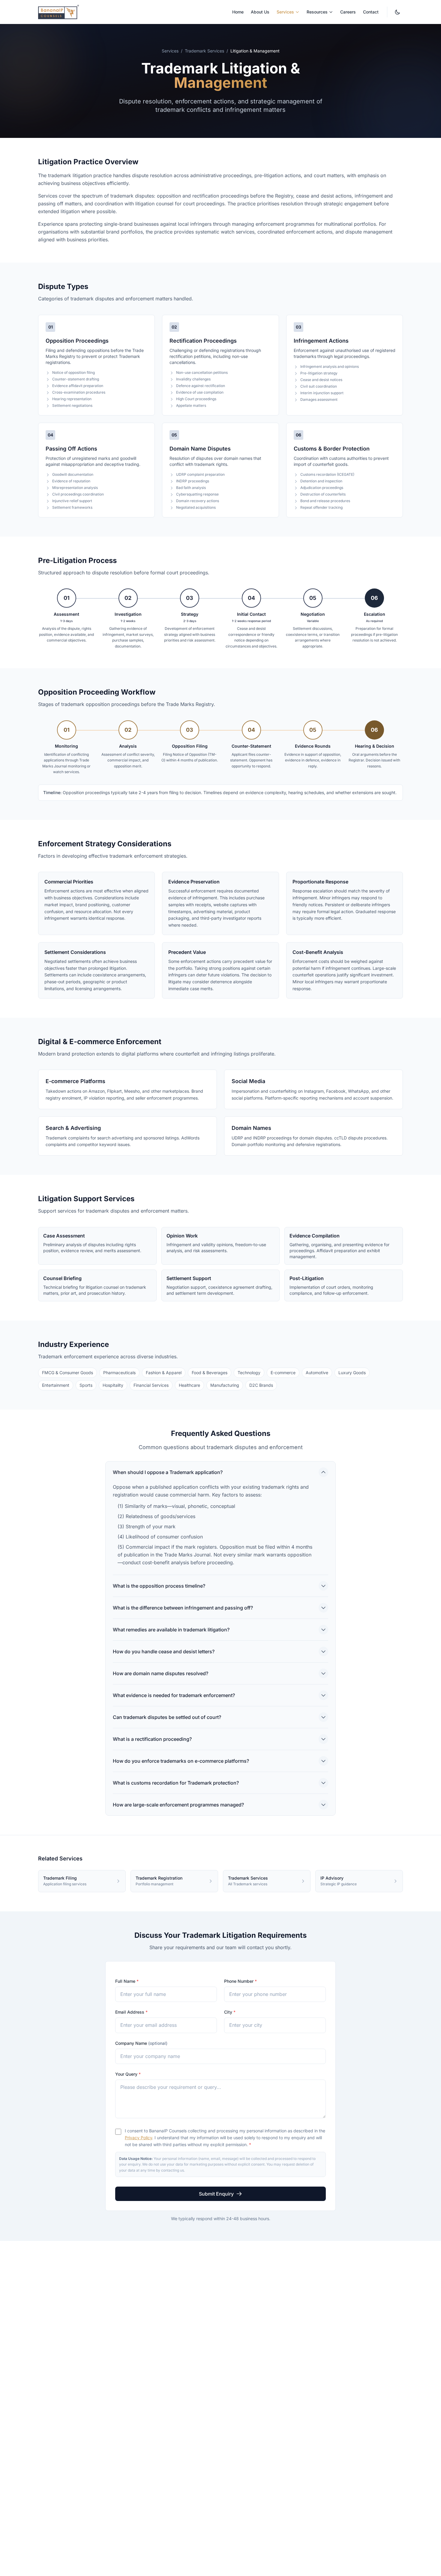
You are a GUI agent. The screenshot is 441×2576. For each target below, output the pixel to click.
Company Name (141, 2043)
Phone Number (240, 1981)
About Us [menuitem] (260, 12)
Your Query (128, 2074)
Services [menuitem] (285, 12)
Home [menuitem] (238, 12)
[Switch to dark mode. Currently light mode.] (397, 12)
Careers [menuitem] (348, 12)
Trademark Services (204, 51)
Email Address (131, 2012)
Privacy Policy (138, 2138)
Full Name (127, 1981)
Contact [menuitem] (371, 12)
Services (170, 51)
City (230, 2012)
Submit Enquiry (216, 2194)
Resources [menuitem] (317, 12)
